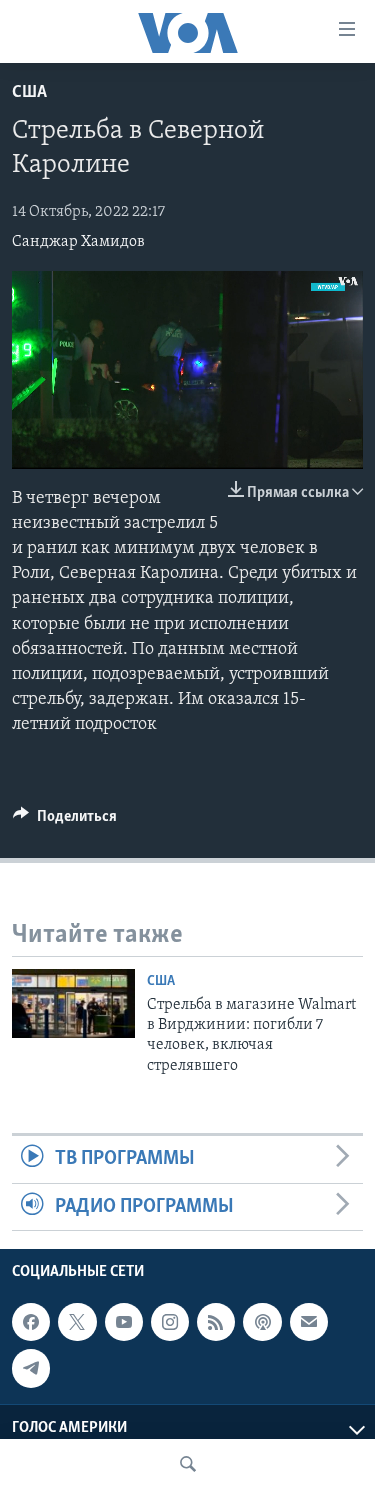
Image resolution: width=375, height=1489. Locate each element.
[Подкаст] (262, 1322)
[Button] (65, 821)
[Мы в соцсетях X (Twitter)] (77, 1322)
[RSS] (216, 1322)
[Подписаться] (309, 1322)
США (29, 93)
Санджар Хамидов (78, 242)
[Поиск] (188, 1464)
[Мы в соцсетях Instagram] (170, 1322)
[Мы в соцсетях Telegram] (31, 1368)
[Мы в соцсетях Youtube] (124, 1322)
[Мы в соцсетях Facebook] (31, 1322)
